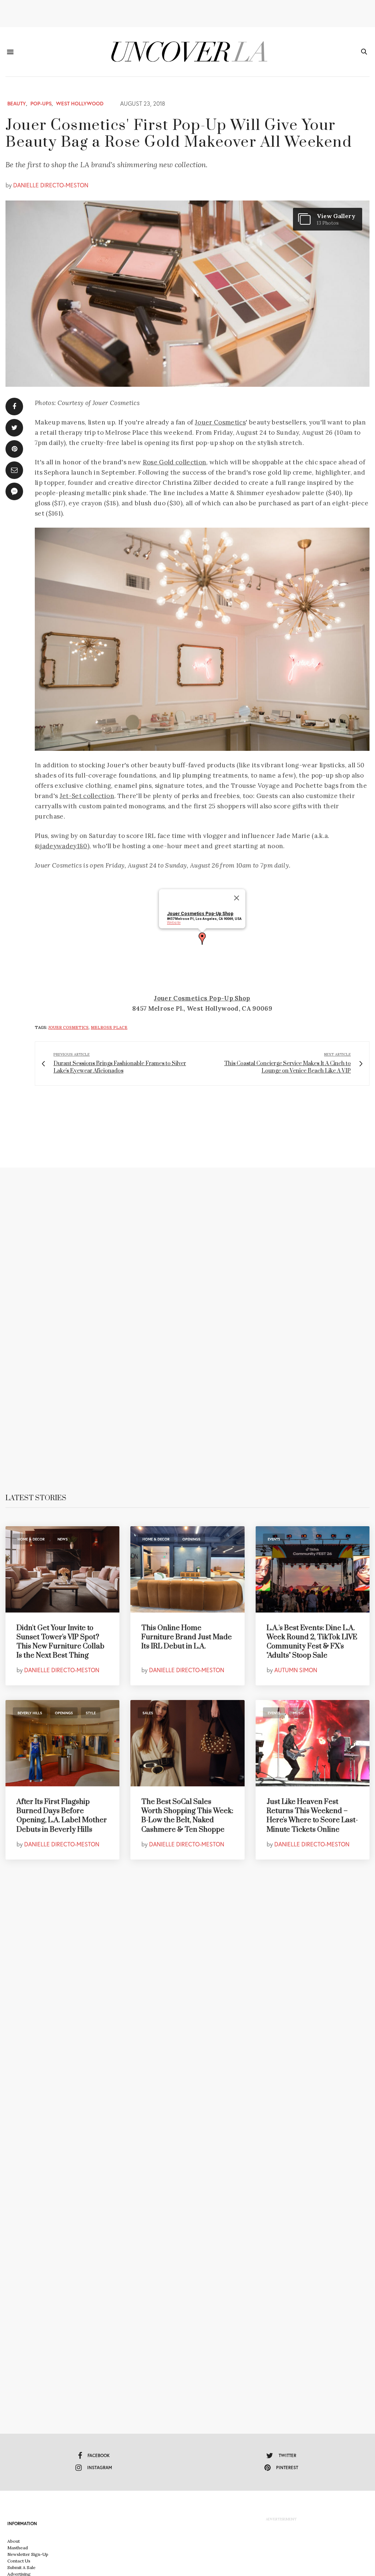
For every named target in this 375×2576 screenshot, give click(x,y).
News (63, 1539)
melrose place (109, 1027)
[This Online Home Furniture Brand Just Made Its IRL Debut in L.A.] (187, 1569)
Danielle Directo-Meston (51, 185)
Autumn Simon (296, 1670)
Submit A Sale (21, 2567)
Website (174, 923)
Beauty (17, 104)
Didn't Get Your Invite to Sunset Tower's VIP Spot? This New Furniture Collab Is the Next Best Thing (60, 1642)
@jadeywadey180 (61, 846)
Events (274, 1539)
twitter (287, 2455)
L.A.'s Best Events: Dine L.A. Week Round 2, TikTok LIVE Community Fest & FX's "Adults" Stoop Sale (312, 1642)
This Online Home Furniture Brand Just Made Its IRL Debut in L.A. (187, 1637)
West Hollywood (80, 104)
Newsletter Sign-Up (28, 2554)
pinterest (287, 2468)
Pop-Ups (41, 104)
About (14, 2541)
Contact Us (19, 2561)
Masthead (18, 2548)
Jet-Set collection (87, 796)
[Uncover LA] (187, 52)
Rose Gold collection (175, 462)
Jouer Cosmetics (220, 422)
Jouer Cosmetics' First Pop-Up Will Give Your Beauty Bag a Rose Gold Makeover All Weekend (179, 134)
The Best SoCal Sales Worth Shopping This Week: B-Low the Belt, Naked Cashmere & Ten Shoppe (187, 1816)
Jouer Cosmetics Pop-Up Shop (200, 914)
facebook (99, 2455)
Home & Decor (31, 1539)
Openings (191, 1539)
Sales (148, 1713)
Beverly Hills (30, 1713)
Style (91, 1713)
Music (299, 1713)
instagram (100, 2468)
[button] (202, 939)
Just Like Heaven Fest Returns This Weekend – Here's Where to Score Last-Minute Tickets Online (312, 1816)
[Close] (237, 898)
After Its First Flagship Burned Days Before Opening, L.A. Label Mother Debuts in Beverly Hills (62, 1816)
